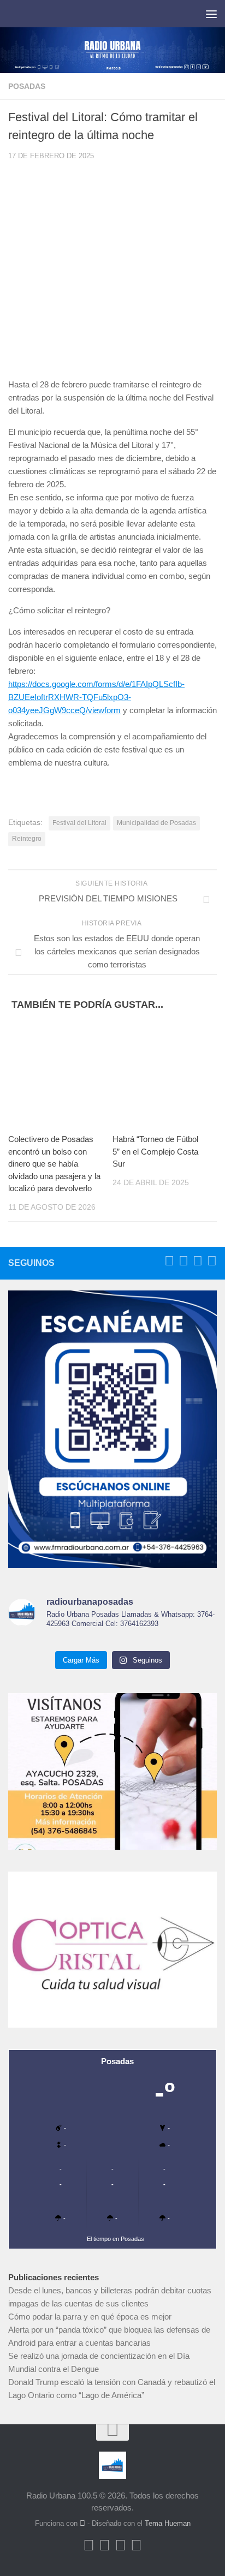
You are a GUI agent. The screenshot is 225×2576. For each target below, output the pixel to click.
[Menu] (211, 14)
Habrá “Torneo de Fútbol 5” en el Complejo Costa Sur (155, 1151)
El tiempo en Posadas (116, 2239)
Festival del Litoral (79, 823)
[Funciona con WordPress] (82, 2523)
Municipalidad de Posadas (156, 823)
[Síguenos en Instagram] (212, 1261)
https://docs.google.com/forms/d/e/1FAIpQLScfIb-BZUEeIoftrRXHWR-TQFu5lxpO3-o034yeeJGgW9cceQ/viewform (96, 697)
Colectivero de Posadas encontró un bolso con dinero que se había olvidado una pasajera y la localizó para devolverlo (54, 1164)
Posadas (27, 86)
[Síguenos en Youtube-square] (198, 1261)
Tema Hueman (168, 2523)
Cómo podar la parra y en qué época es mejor (90, 2317)
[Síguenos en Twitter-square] (183, 1261)
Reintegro (27, 839)
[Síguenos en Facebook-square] (169, 1261)
